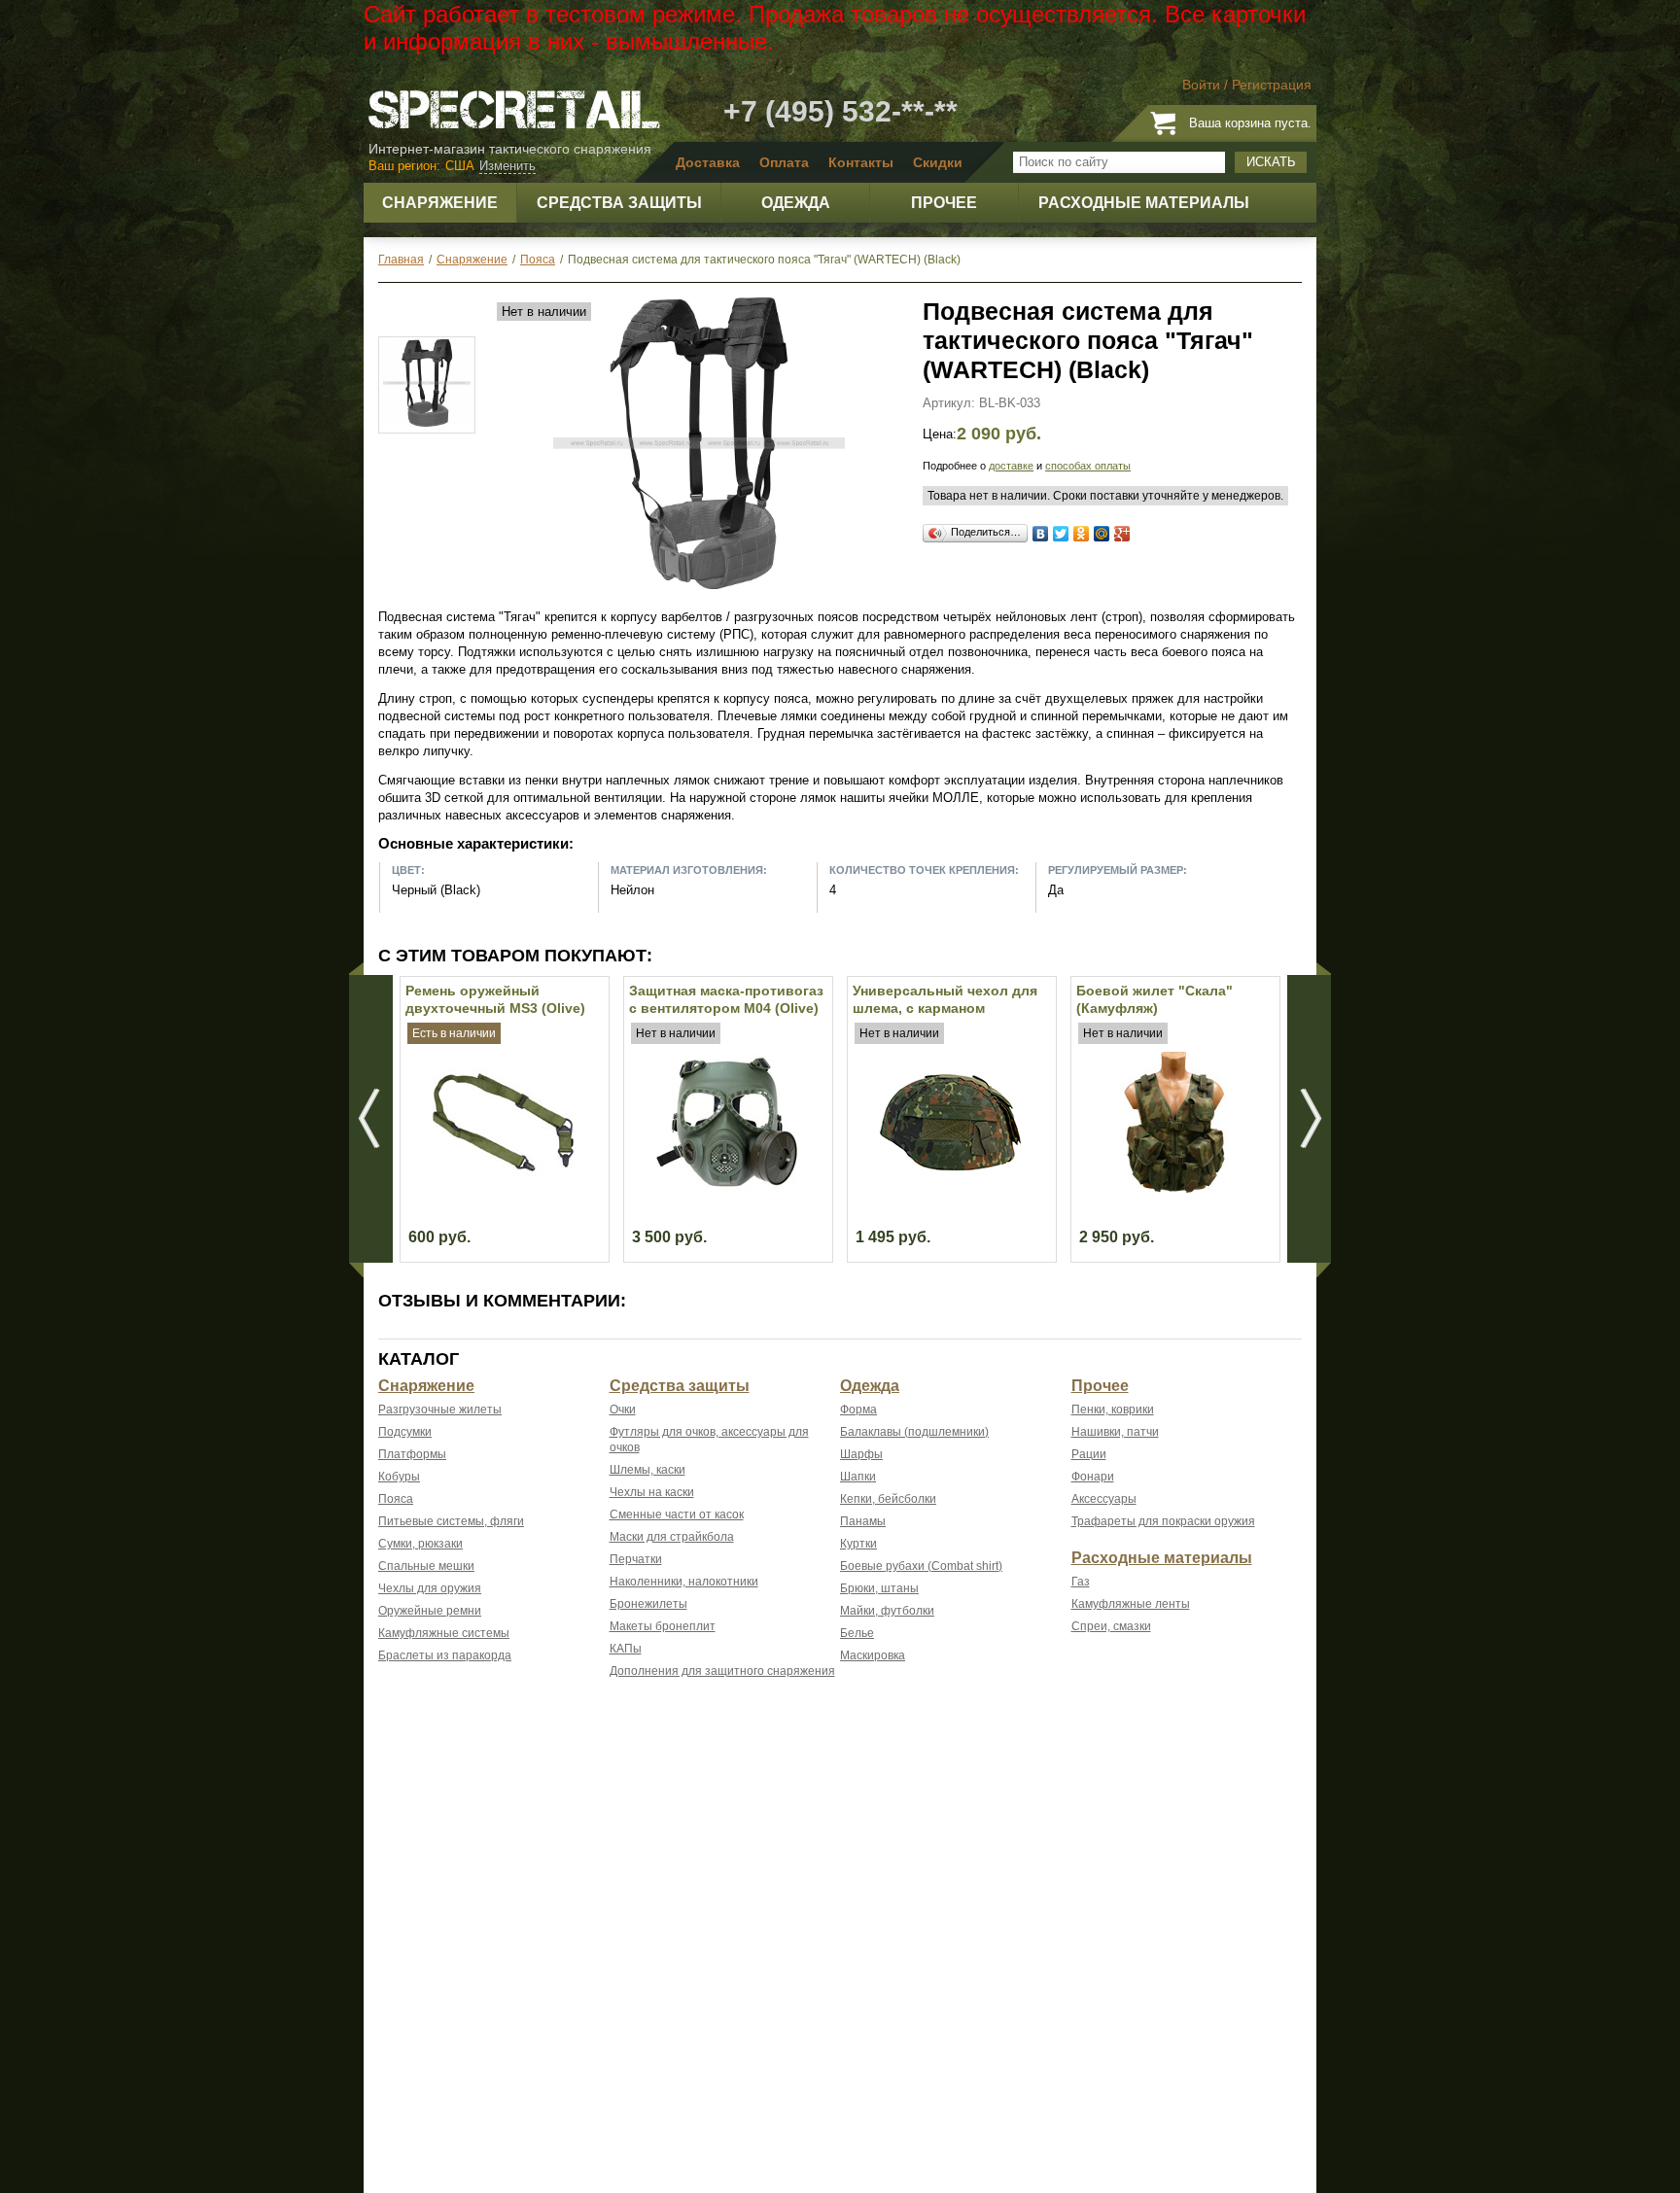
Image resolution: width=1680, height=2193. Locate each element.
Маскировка (873, 1655)
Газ (1081, 1582)
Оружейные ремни (430, 1611)
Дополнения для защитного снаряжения (722, 1671)
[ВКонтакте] (1041, 534)
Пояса (396, 1499)
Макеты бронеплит (663, 1626)
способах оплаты (1088, 466)
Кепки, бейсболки (888, 1499)
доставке (1011, 466)
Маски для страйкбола (672, 1537)
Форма (858, 1410)
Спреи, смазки (1111, 1626)
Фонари (1093, 1477)
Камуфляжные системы (444, 1633)
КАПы (626, 1649)
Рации (1089, 1454)
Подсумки (405, 1432)
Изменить (507, 166)
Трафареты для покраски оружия (1163, 1521)
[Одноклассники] (1082, 534)
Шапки (858, 1477)
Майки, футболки (887, 1611)
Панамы (863, 1521)
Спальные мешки (426, 1566)
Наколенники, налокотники (684, 1582)
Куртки (858, 1544)
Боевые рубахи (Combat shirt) (921, 1566)
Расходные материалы (1162, 1558)
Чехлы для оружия (430, 1588)
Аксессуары (1104, 1499)
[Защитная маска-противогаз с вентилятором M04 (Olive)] (727, 1188)
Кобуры (399, 1477)
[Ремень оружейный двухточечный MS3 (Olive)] (503, 1188)
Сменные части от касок (677, 1514)
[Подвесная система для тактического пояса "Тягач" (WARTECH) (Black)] (699, 585)
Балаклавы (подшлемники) (914, 1432)
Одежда (870, 1386)
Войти (1201, 85)
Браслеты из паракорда (445, 1655)
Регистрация (1272, 85)
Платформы (412, 1454)
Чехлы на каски (652, 1492)
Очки (623, 1410)
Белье (857, 1633)
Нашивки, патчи (1115, 1432)
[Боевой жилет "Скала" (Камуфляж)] (1174, 1188)
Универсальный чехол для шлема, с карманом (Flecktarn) (945, 1008)
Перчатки (636, 1559)
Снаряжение (426, 1386)
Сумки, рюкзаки (420, 1544)
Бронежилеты (648, 1604)
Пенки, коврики (1113, 1410)
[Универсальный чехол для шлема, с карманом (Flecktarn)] (950, 1188)
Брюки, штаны (879, 1588)
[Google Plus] (1122, 534)
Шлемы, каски (647, 1470)
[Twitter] (1061, 534)
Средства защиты (680, 1386)
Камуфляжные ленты (1131, 1604)
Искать (1271, 162)
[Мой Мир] (1102, 534)
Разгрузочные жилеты (440, 1410)
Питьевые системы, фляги (451, 1521)
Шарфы (861, 1454)
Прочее (1100, 1386)
